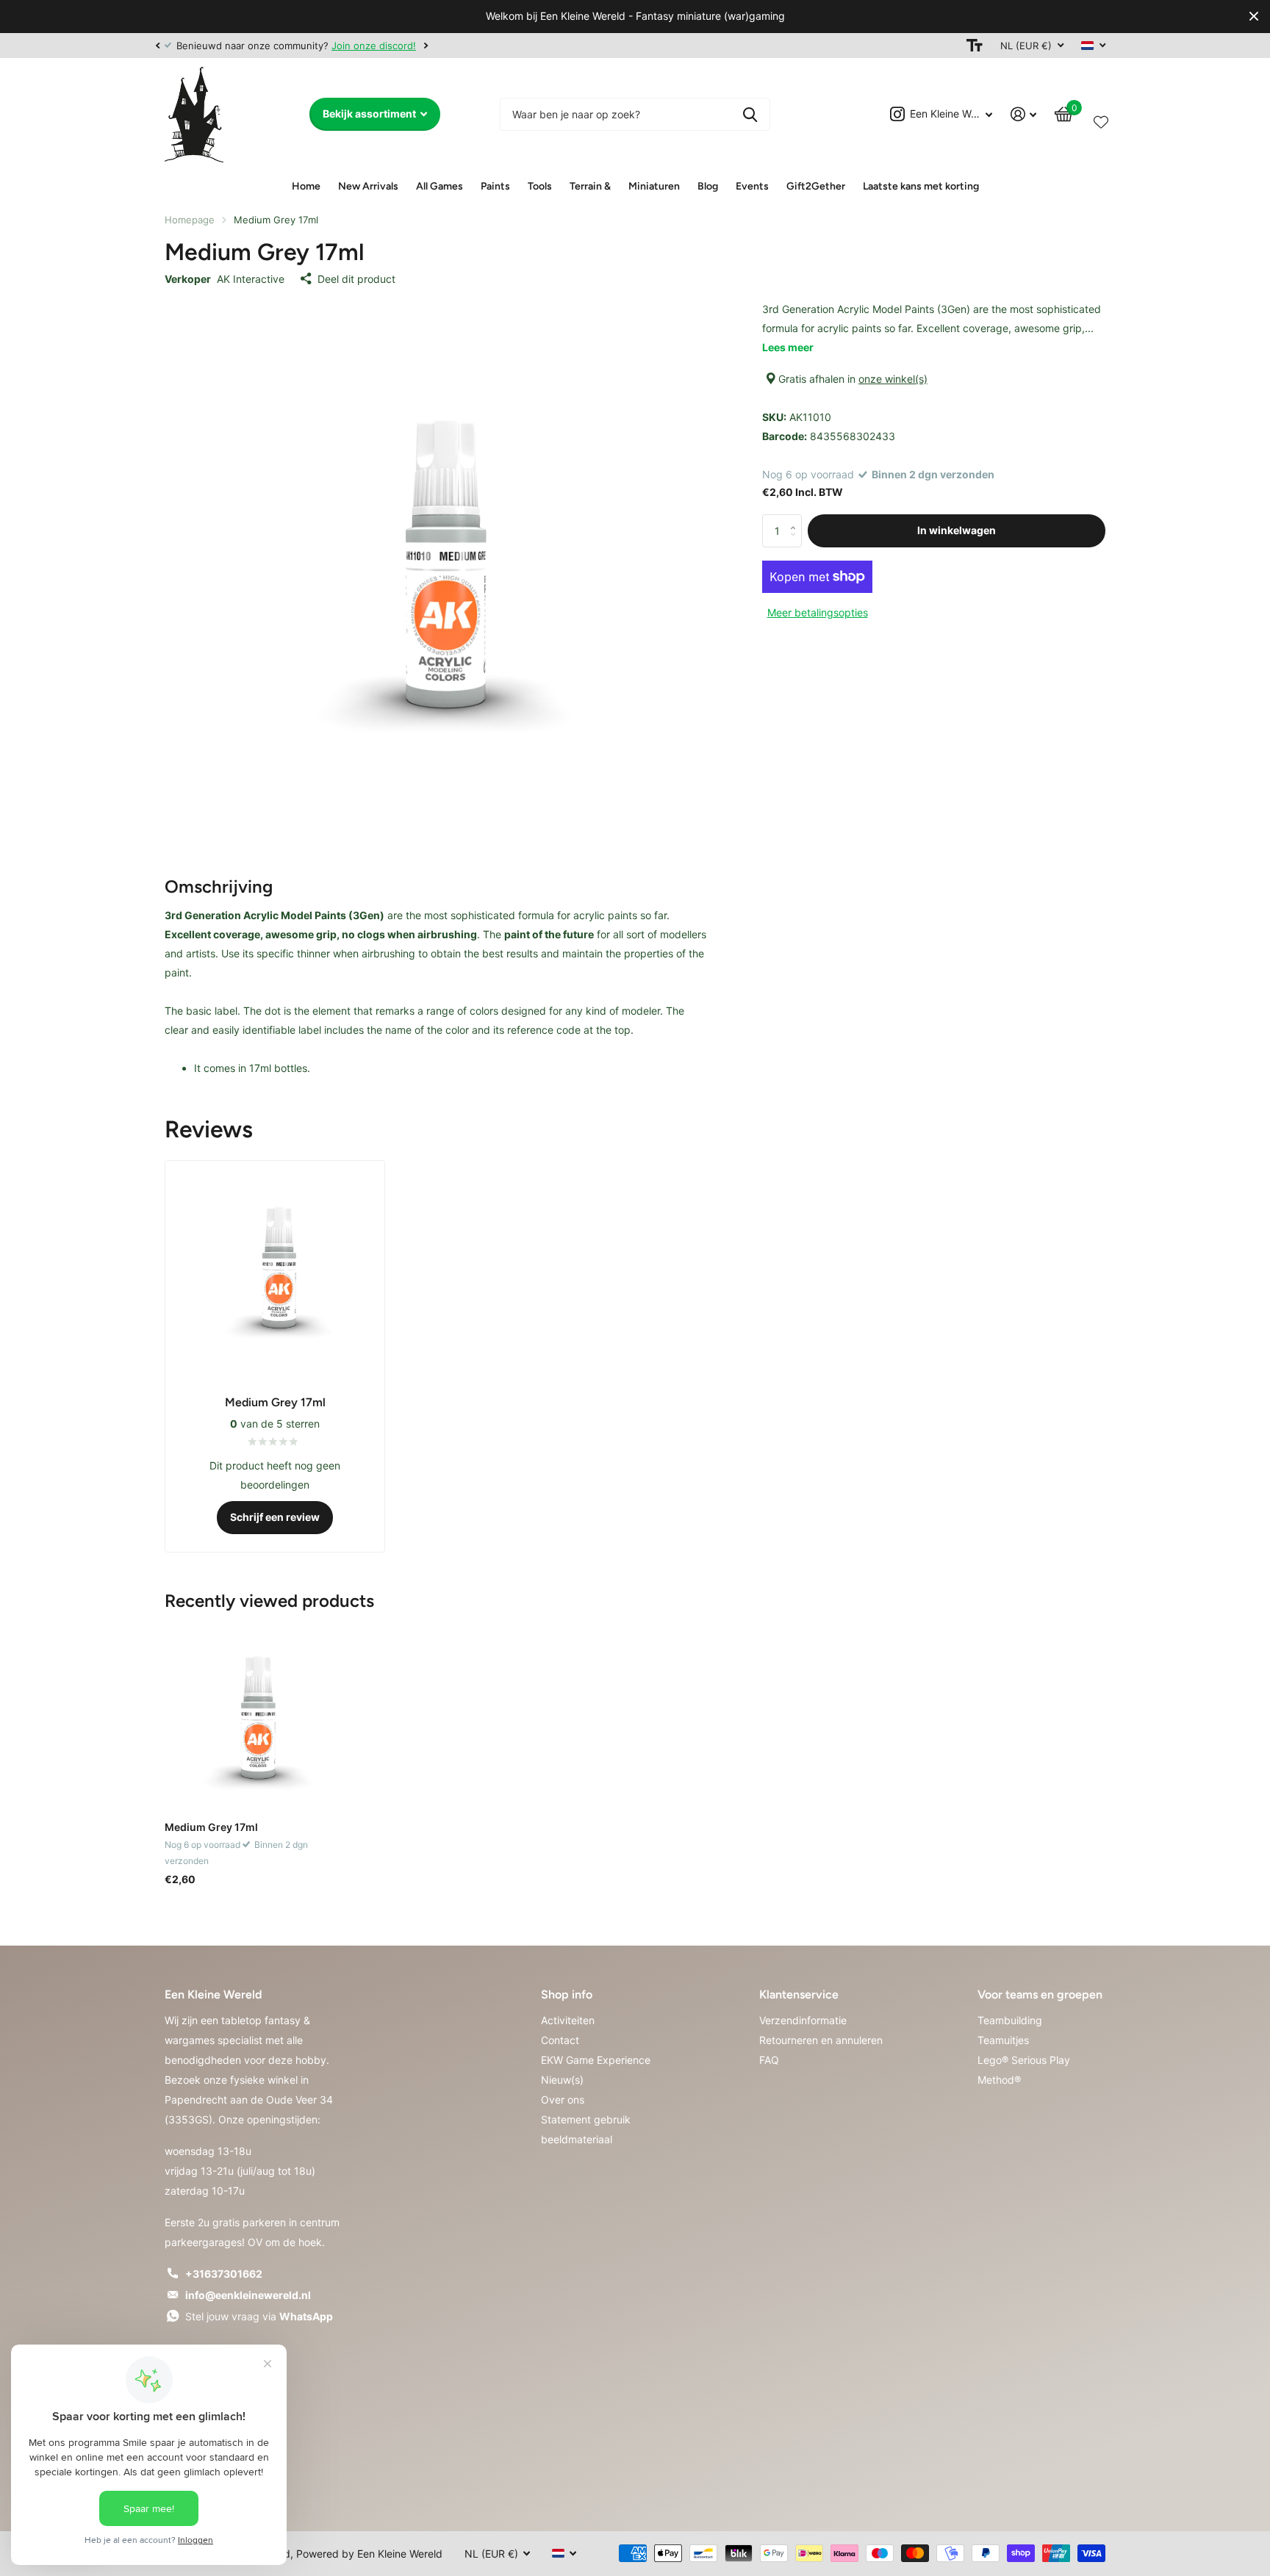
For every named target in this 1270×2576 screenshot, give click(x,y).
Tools (540, 186)
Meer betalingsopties (818, 612)
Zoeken (750, 114)
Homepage (190, 220)
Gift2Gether (816, 186)
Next (426, 45)
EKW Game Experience (596, 2060)
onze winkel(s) (893, 379)
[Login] (1024, 114)
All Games (440, 186)
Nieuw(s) (562, 2080)
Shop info (567, 1994)
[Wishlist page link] (1101, 119)
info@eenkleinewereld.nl (248, 2295)
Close (1254, 17)
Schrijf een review (275, 1517)
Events (752, 186)
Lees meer (788, 347)
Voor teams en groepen (1040, 1994)
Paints (495, 186)
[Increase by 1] (796, 519)
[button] (157, 46)
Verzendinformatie (803, 2020)
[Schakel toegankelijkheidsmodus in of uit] (975, 46)
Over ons (563, 2100)
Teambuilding (1010, 2020)
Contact (560, 2040)
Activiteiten (568, 2020)
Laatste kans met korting (921, 186)
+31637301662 (224, 2274)
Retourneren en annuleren (821, 2040)
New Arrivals (368, 186)
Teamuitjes (1003, 2040)
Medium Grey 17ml (211, 1827)
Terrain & (590, 186)
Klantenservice (799, 1994)
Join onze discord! (374, 46)
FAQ (769, 2060)
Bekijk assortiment (370, 114)
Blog (708, 186)
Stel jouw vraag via (259, 2316)
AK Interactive (251, 279)
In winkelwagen (957, 530)
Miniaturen (654, 186)
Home (306, 186)
